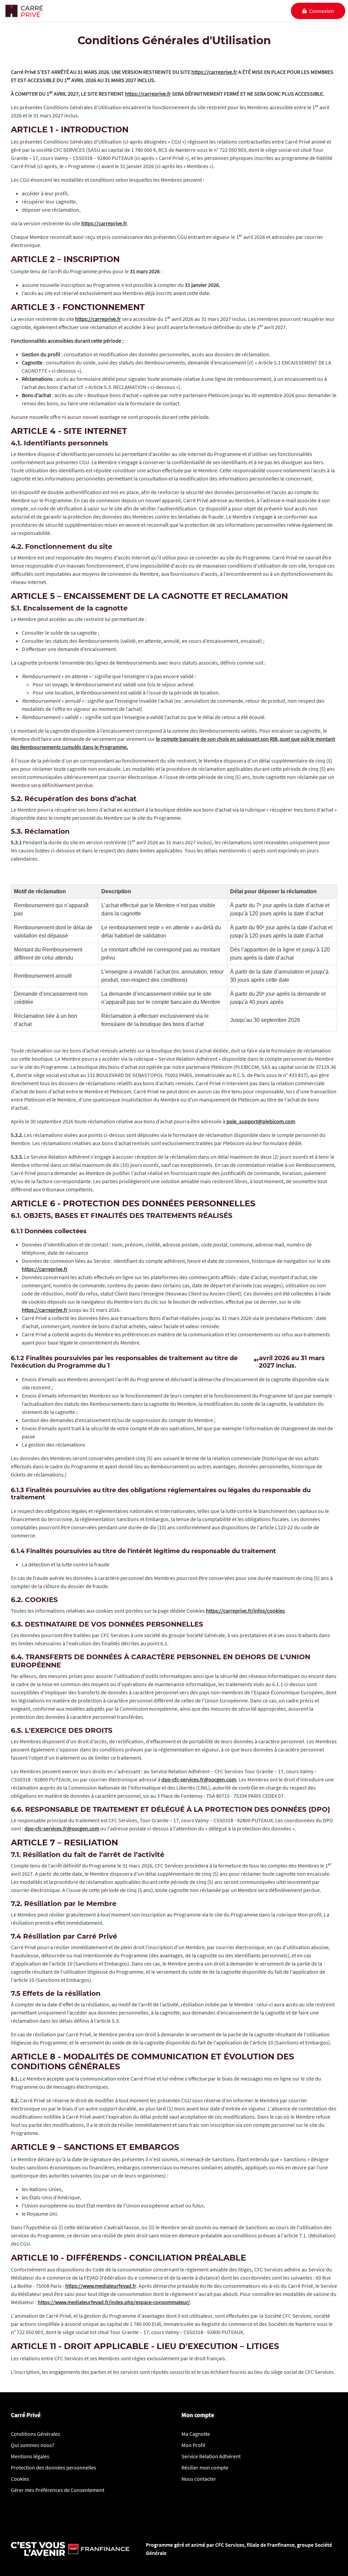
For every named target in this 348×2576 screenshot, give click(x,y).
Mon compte (198, 2415)
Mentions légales (30, 2456)
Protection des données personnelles (54, 2467)
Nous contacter (199, 2479)
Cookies (20, 2479)
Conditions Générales (36, 2434)
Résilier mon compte (205, 2467)
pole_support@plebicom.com (261, 1121)
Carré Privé (26, 2415)
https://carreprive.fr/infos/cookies (245, 1611)
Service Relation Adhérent (211, 2456)
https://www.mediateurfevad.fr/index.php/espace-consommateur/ (114, 2302)
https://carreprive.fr (214, 72)
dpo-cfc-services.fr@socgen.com (199, 1779)
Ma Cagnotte (196, 2434)
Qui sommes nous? (33, 2445)
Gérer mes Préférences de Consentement (58, 2490)
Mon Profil (193, 2445)
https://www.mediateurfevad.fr (101, 2286)
